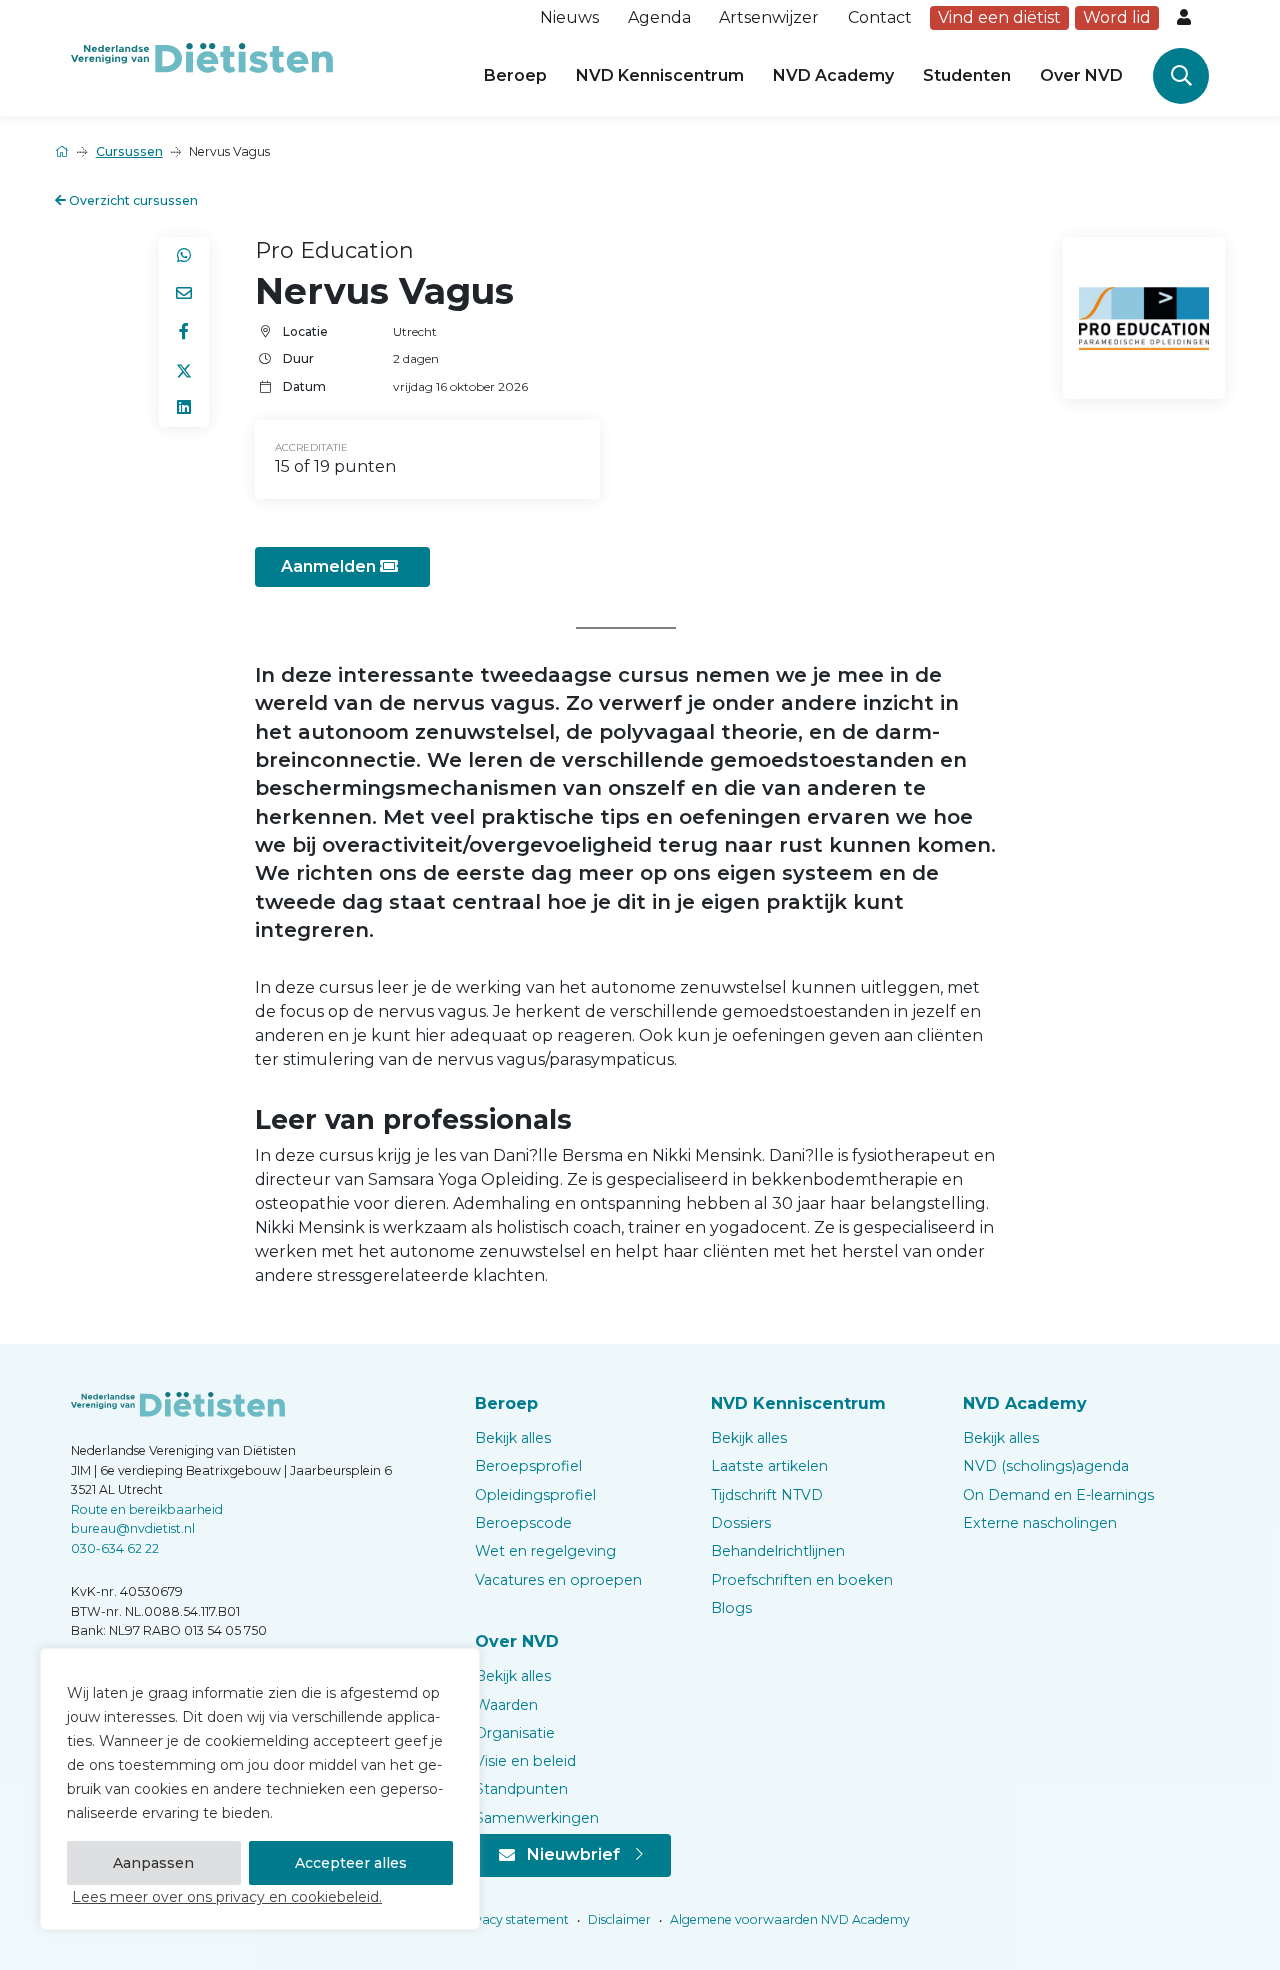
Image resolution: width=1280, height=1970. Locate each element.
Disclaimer (618, 1919)
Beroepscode (523, 1523)
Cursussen (129, 151)
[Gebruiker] (1186, 18)
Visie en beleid (525, 1761)
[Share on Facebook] (184, 332)
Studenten (967, 75)
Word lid (1117, 17)
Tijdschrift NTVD (767, 1495)
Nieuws (569, 17)
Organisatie (515, 1733)
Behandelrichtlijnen (778, 1551)
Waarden (506, 1705)
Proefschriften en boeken (802, 1580)
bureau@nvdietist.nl (133, 1528)
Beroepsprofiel (528, 1466)
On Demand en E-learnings (1058, 1495)
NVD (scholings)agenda (1046, 1466)
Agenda (659, 17)
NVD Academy (833, 75)
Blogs (731, 1608)
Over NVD (1081, 75)
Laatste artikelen (769, 1466)
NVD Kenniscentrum (660, 75)
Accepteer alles (351, 1863)
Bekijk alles (513, 1438)
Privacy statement (512, 1919)
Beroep (515, 75)
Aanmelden (330, 566)
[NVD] (202, 56)
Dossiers (741, 1523)
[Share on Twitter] (184, 370)
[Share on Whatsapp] (184, 256)
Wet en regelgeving (545, 1551)
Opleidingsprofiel (535, 1495)
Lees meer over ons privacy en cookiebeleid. (227, 1897)
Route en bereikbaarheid (147, 1509)
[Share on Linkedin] (184, 408)
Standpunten (521, 1789)
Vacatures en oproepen (558, 1580)
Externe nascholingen (1040, 1523)
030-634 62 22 (115, 1548)
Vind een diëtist (999, 17)
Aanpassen (153, 1863)
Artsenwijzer (769, 17)
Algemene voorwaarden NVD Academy (788, 1919)
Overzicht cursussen (132, 200)
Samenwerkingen (537, 1818)
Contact (880, 17)
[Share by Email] (184, 294)
